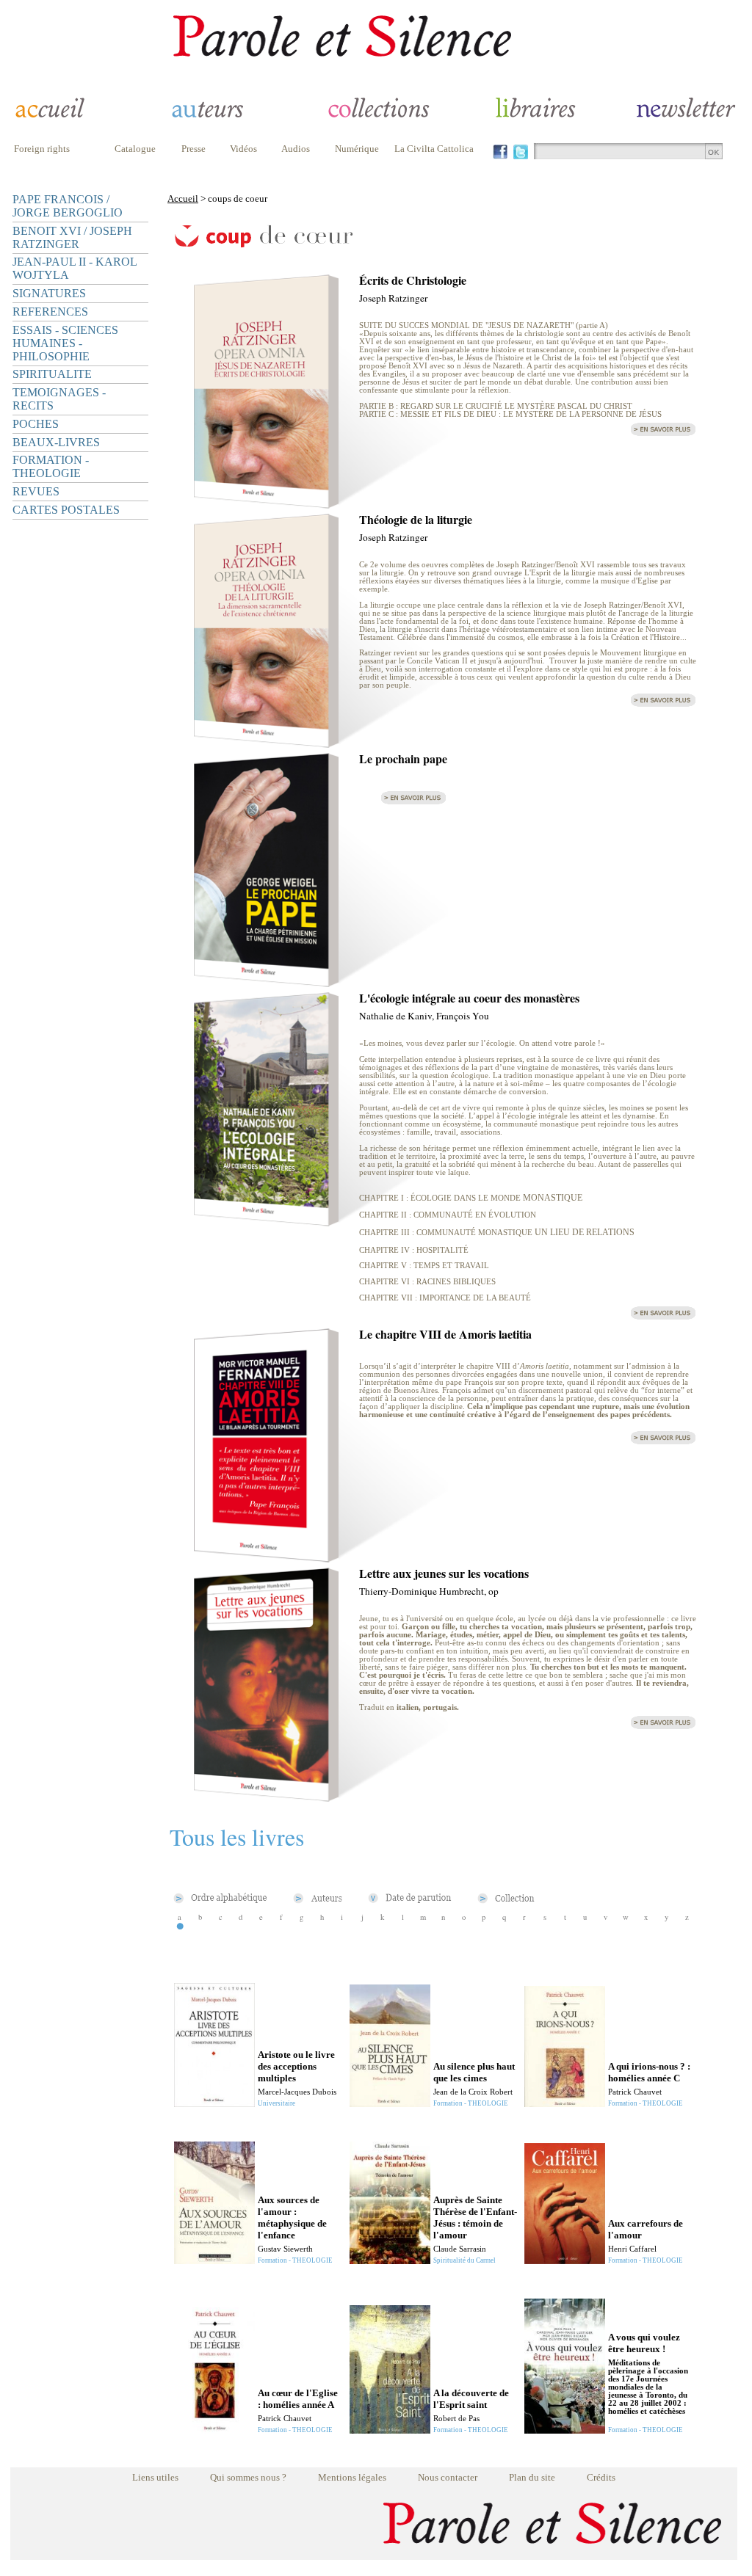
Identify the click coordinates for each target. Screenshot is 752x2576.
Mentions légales (352, 2477)
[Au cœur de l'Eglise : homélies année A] (214, 2430)
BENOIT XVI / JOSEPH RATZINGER (72, 237)
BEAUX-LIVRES (56, 442)
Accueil (183, 199)
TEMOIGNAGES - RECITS (59, 399)
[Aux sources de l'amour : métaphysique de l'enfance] (214, 2260)
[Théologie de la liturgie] (266, 744)
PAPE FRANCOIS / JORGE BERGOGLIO (68, 206)
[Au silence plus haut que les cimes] (390, 2103)
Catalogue (135, 149)
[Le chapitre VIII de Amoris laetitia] (266, 1558)
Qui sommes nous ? (248, 2477)
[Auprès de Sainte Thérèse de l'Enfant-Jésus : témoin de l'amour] (390, 2260)
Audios (296, 149)
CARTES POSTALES (66, 510)
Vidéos (243, 149)
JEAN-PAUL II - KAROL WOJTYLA (75, 268)
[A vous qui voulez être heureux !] (565, 2430)
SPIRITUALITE (52, 374)
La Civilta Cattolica (434, 149)
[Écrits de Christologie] (266, 505)
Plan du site (532, 2477)
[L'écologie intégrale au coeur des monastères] (266, 1222)
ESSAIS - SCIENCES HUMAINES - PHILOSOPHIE (65, 343)
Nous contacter (448, 2477)
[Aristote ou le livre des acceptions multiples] (214, 2103)
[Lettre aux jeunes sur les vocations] (266, 1798)
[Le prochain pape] (266, 983)
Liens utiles (155, 2477)
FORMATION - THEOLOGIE (51, 466)
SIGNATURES (49, 293)
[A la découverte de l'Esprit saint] (390, 2430)
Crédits (601, 2477)
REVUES (36, 491)
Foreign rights (42, 149)
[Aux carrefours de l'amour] (565, 2260)
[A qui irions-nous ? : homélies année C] (565, 2103)
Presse (194, 149)
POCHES (36, 424)
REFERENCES (50, 312)
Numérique (357, 149)
